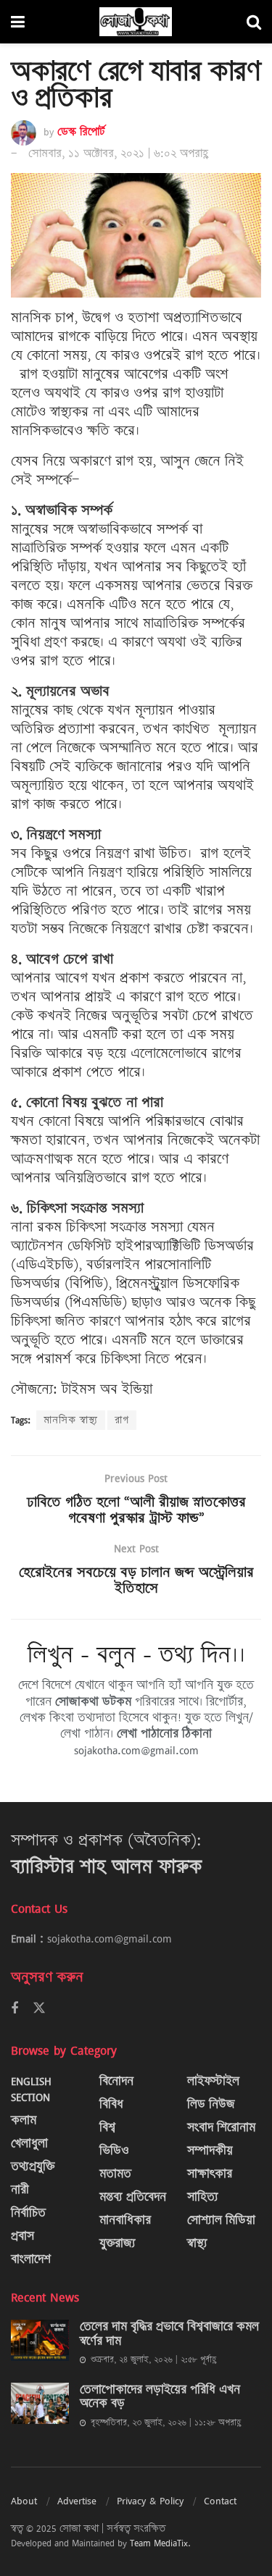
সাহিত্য (203, 2197)
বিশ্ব (107, 2127)
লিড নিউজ (211, 2104)
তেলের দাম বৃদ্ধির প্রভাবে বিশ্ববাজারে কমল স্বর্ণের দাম (169, 2334)
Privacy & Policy (150, 2501)
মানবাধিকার (125, 2220)
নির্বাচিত (28, 2213)
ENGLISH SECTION (31, 2089)
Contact (220, 2501)
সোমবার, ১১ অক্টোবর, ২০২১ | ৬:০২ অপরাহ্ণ (118, 153)
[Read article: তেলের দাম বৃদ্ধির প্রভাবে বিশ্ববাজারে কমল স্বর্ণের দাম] (40, 2340)
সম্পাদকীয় (210, 2151)
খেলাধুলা (29, 2143)
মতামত (115, 2174)
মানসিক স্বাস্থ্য (71, 1420)
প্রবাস (22, 2236)
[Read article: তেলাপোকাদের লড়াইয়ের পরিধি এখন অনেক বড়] (40, 2403)
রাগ (122, 1420)
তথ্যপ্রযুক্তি (33, 2167)
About (24, 2501)
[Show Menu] (18, 22)
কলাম (24, 2120)
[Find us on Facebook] (15, 2009)
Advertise (77, 2501)
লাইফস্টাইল (213, 2081)
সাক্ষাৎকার (210, 2174)
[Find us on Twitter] (39, 2008)
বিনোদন (116, 2081)
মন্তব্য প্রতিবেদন (133, 2197)
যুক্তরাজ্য (118, 2243)
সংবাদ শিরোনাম (221, 2127)
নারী (20, 2190)
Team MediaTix (159, 2543)
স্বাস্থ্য (197, 2243)
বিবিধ (111, 2104)
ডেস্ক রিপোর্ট (81, 132)
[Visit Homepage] (136, 22)
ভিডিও (114, 2151)
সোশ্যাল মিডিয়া (221, 2220)
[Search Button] (254, 22)
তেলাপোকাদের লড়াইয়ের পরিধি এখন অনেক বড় (160, 2397)
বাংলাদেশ (31, 2259)
